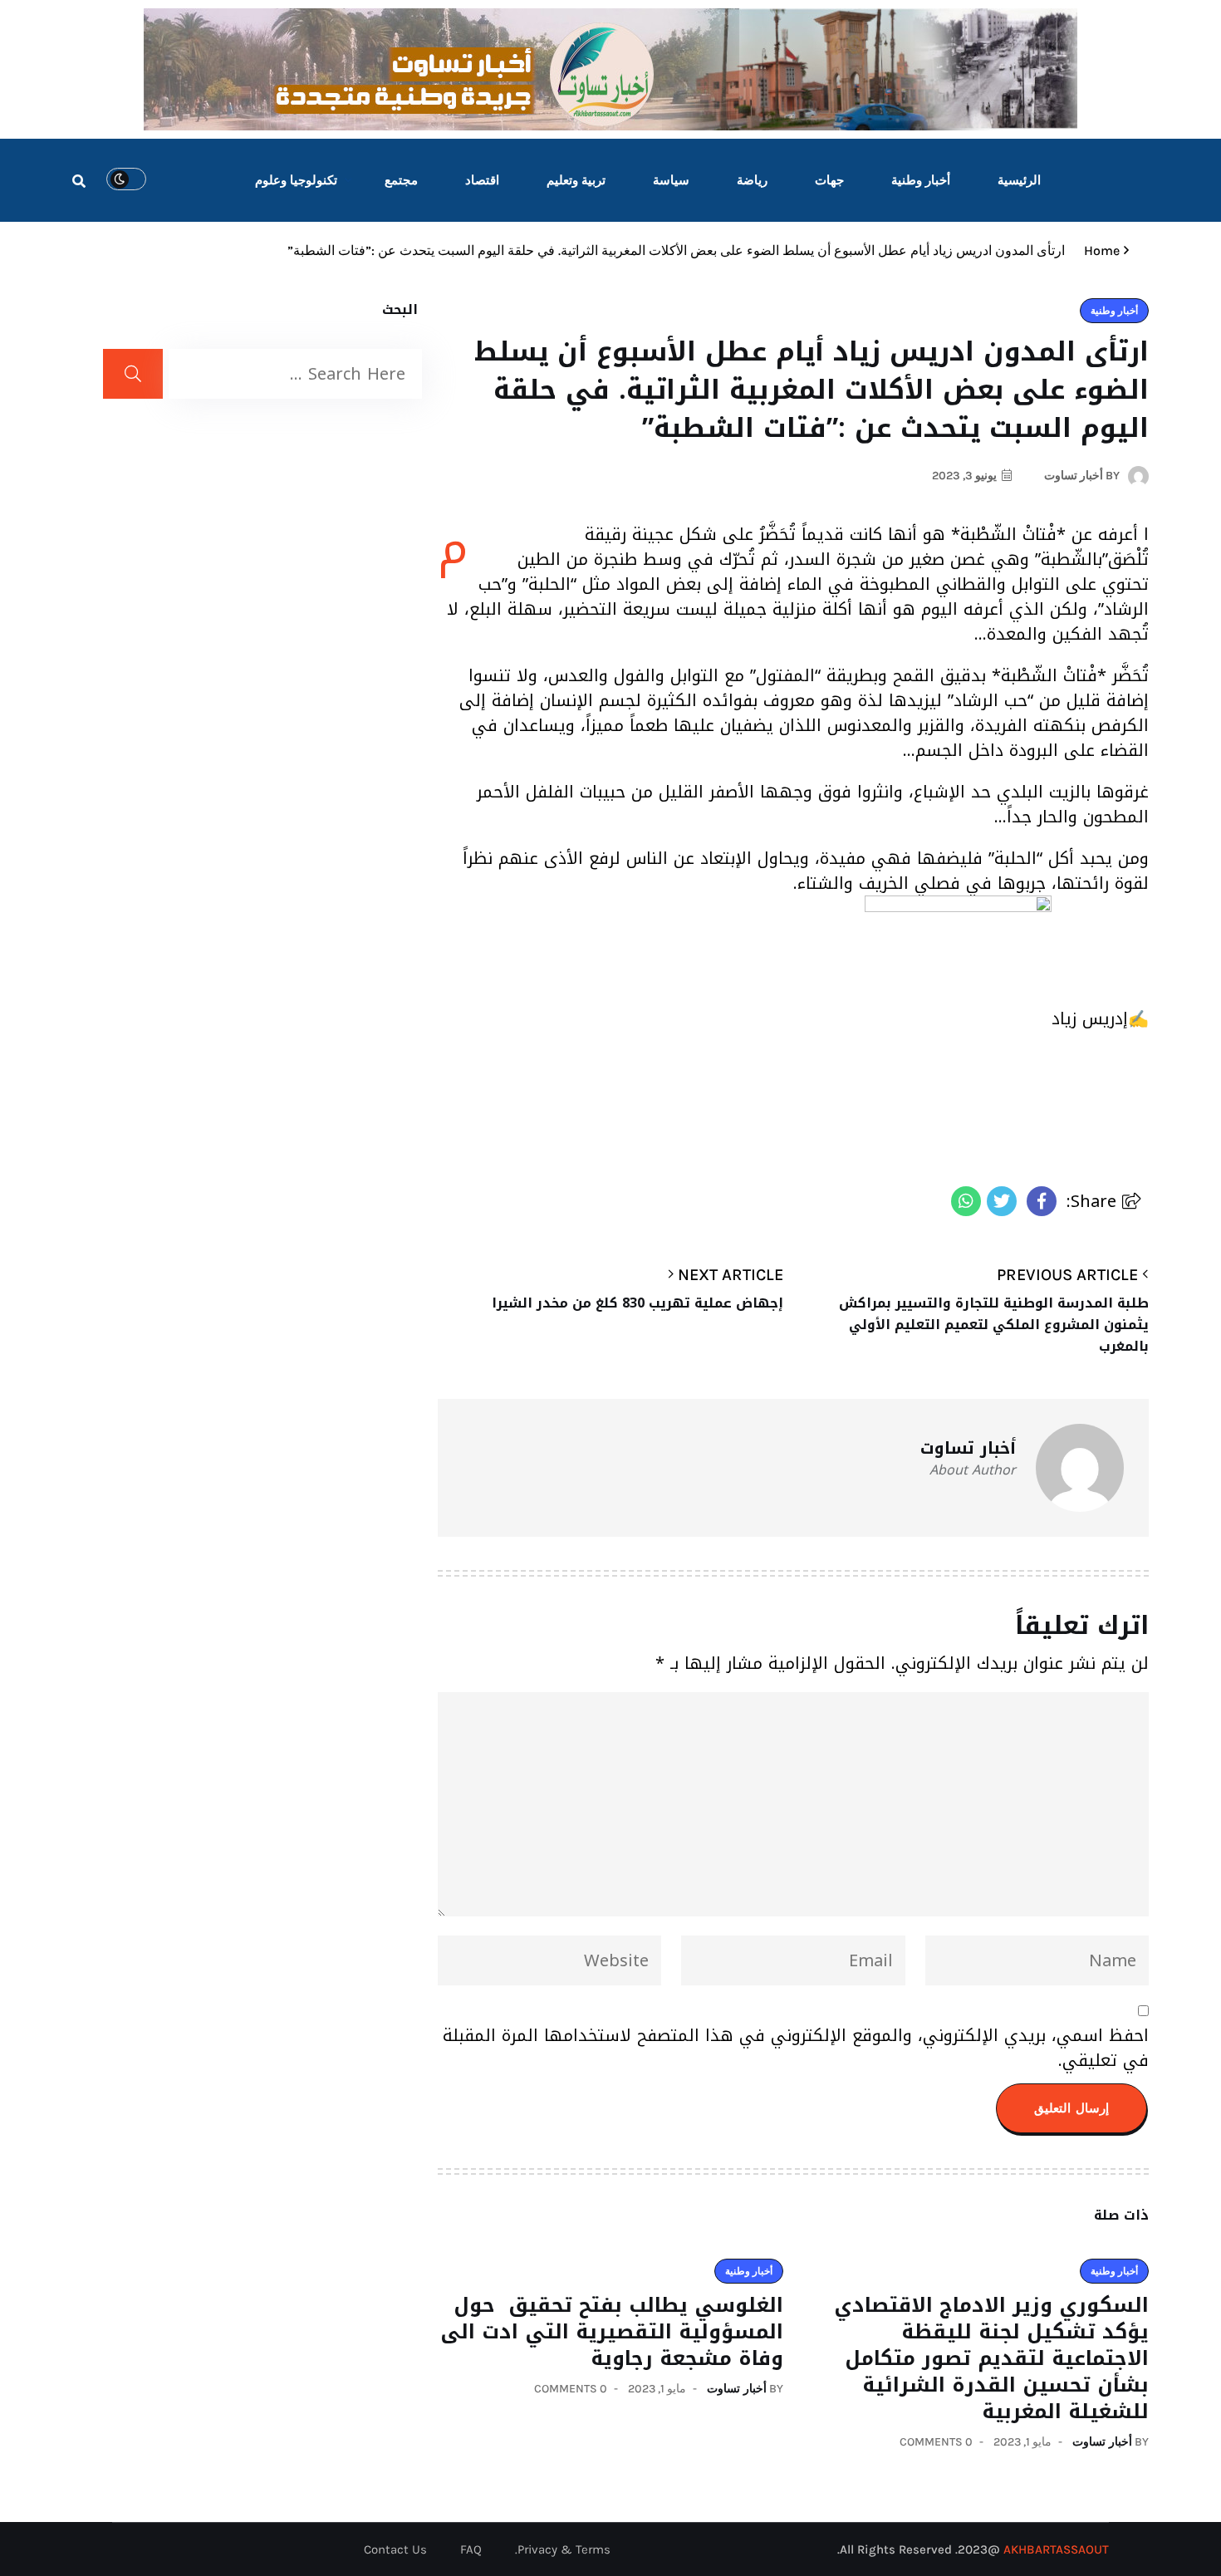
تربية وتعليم (576, 180)
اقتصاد (482, 180)
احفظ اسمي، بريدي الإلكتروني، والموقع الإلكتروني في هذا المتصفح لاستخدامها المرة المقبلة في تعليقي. (796, 2048)
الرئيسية (1019, 180)
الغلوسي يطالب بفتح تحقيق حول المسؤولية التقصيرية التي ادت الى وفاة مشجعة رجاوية (612, 2332)
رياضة (752, 180)
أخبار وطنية (921, 180)
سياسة (671, 180)
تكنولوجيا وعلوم (296, 180)
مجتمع (401, 180)
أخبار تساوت (1102, 2442)
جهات (829, 180)
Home (1098, 250)
